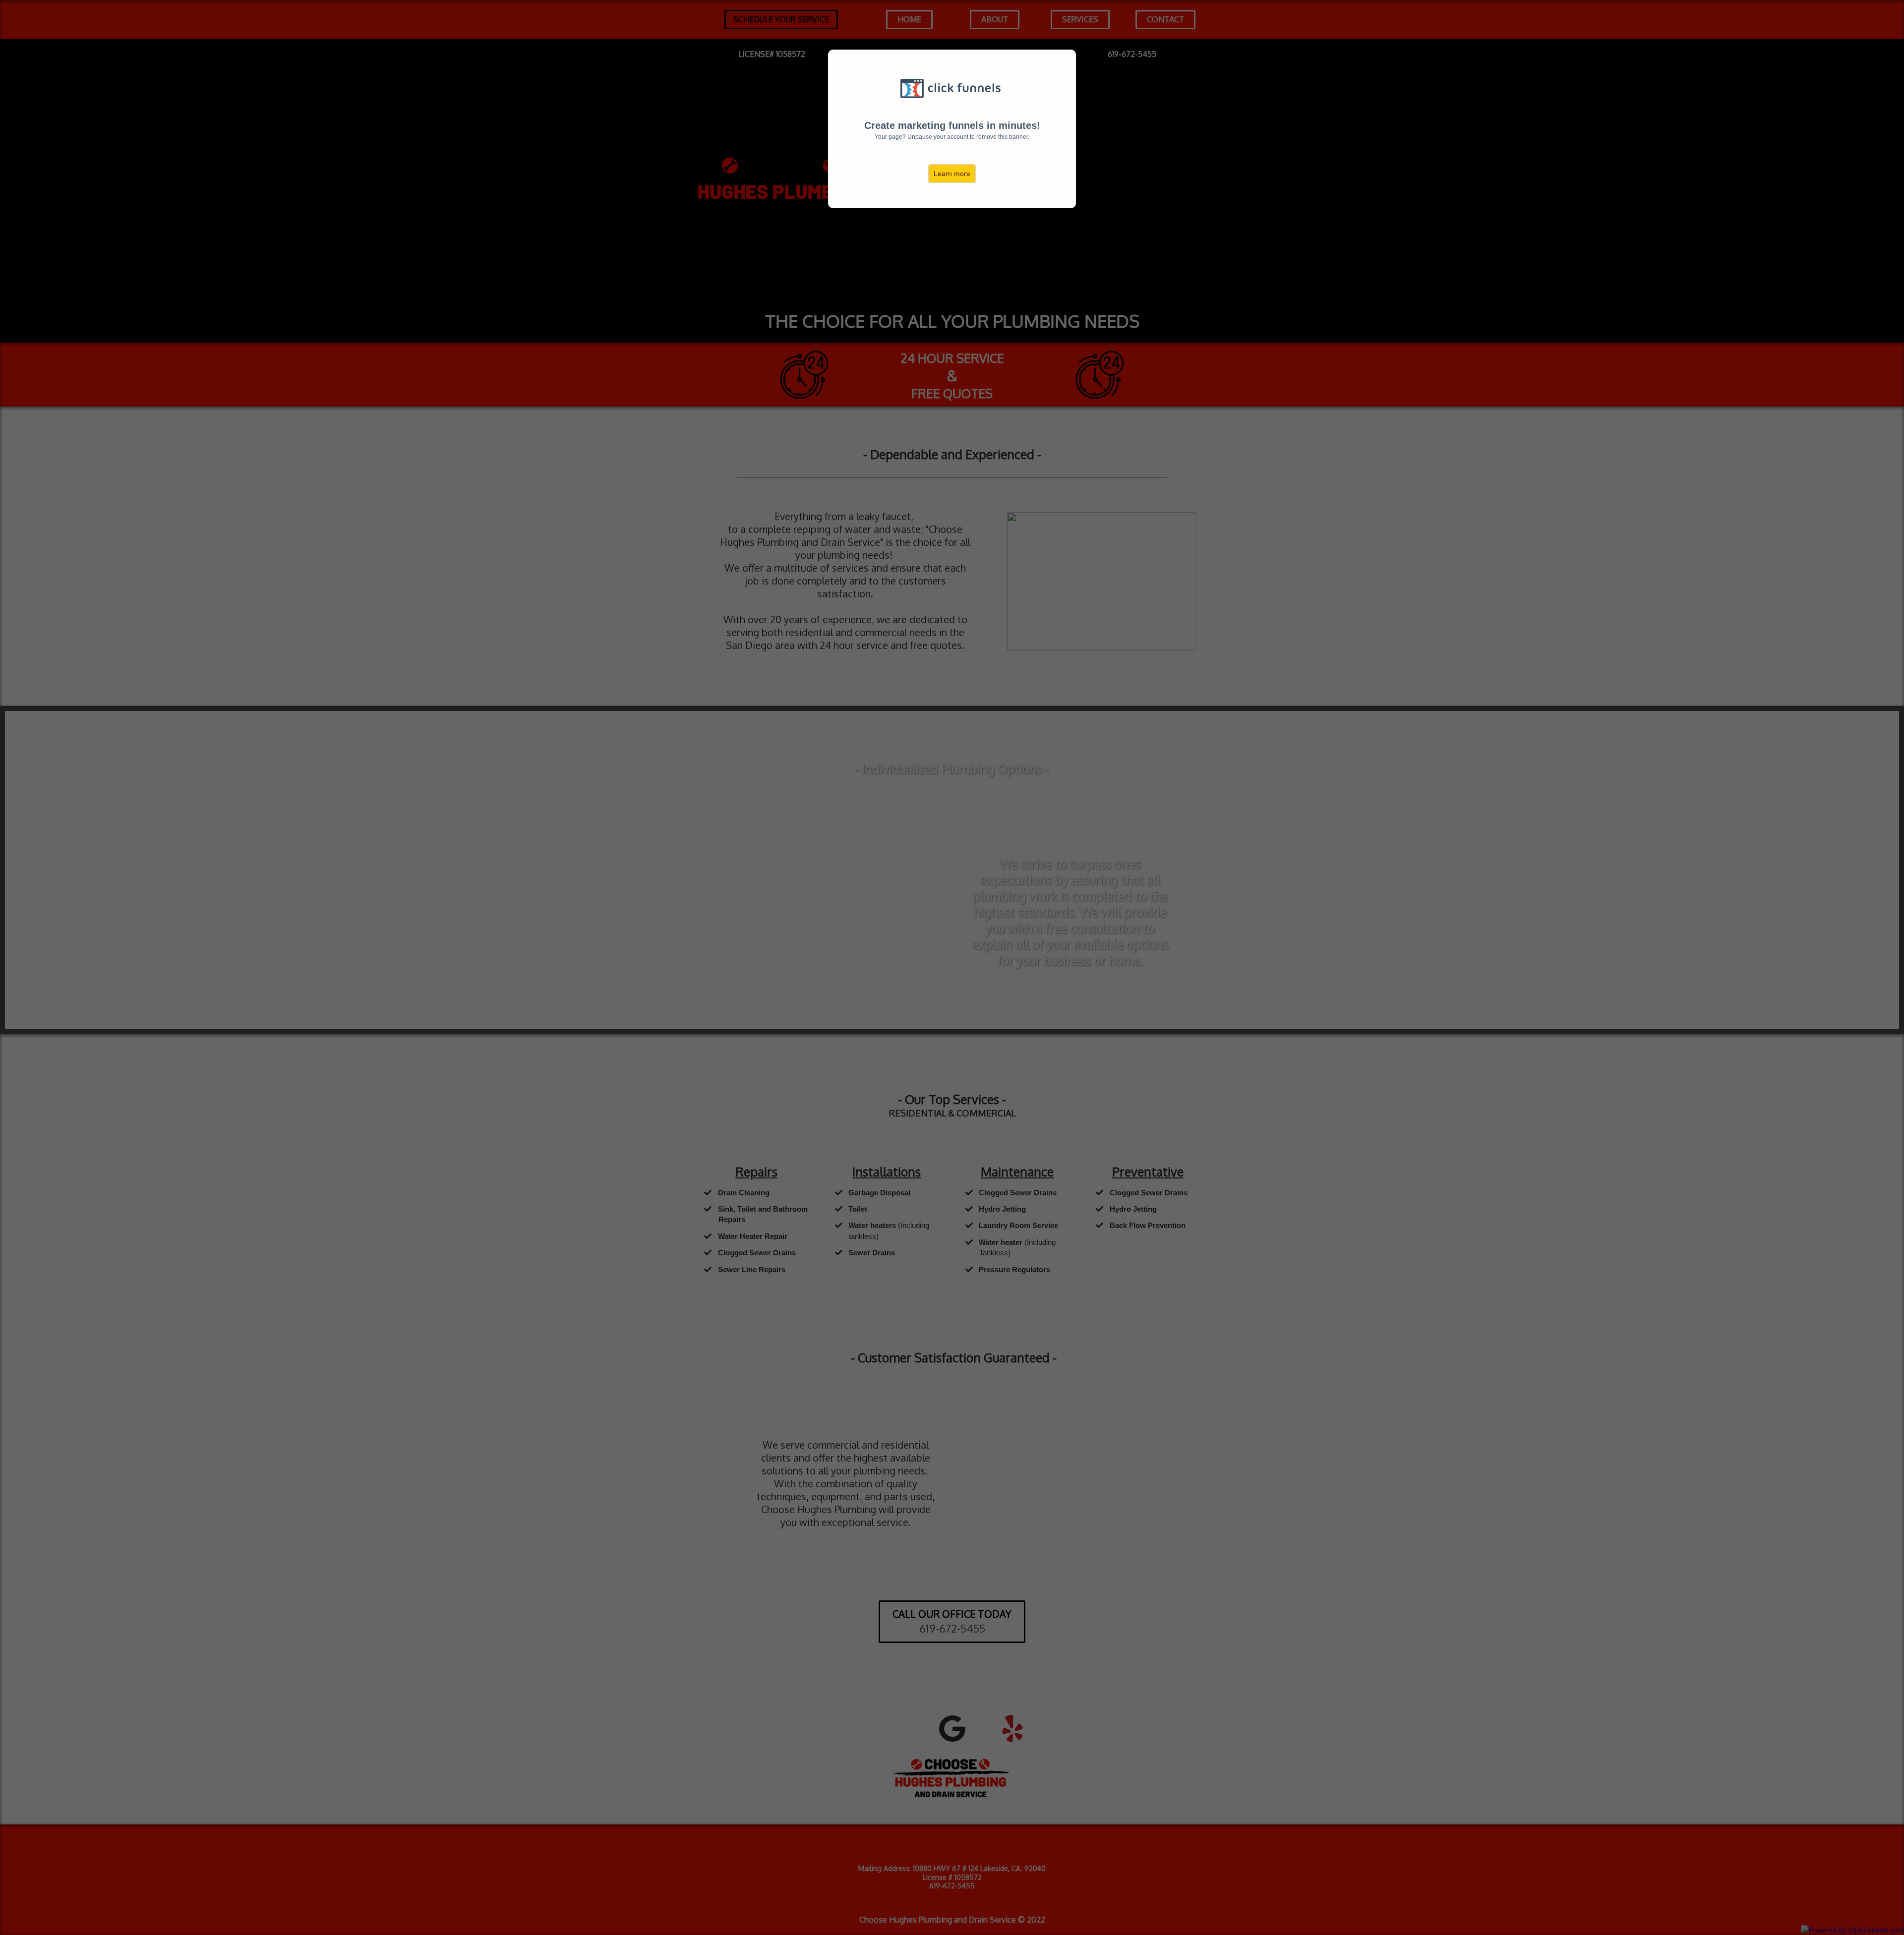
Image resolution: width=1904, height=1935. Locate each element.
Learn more (952, 174)
